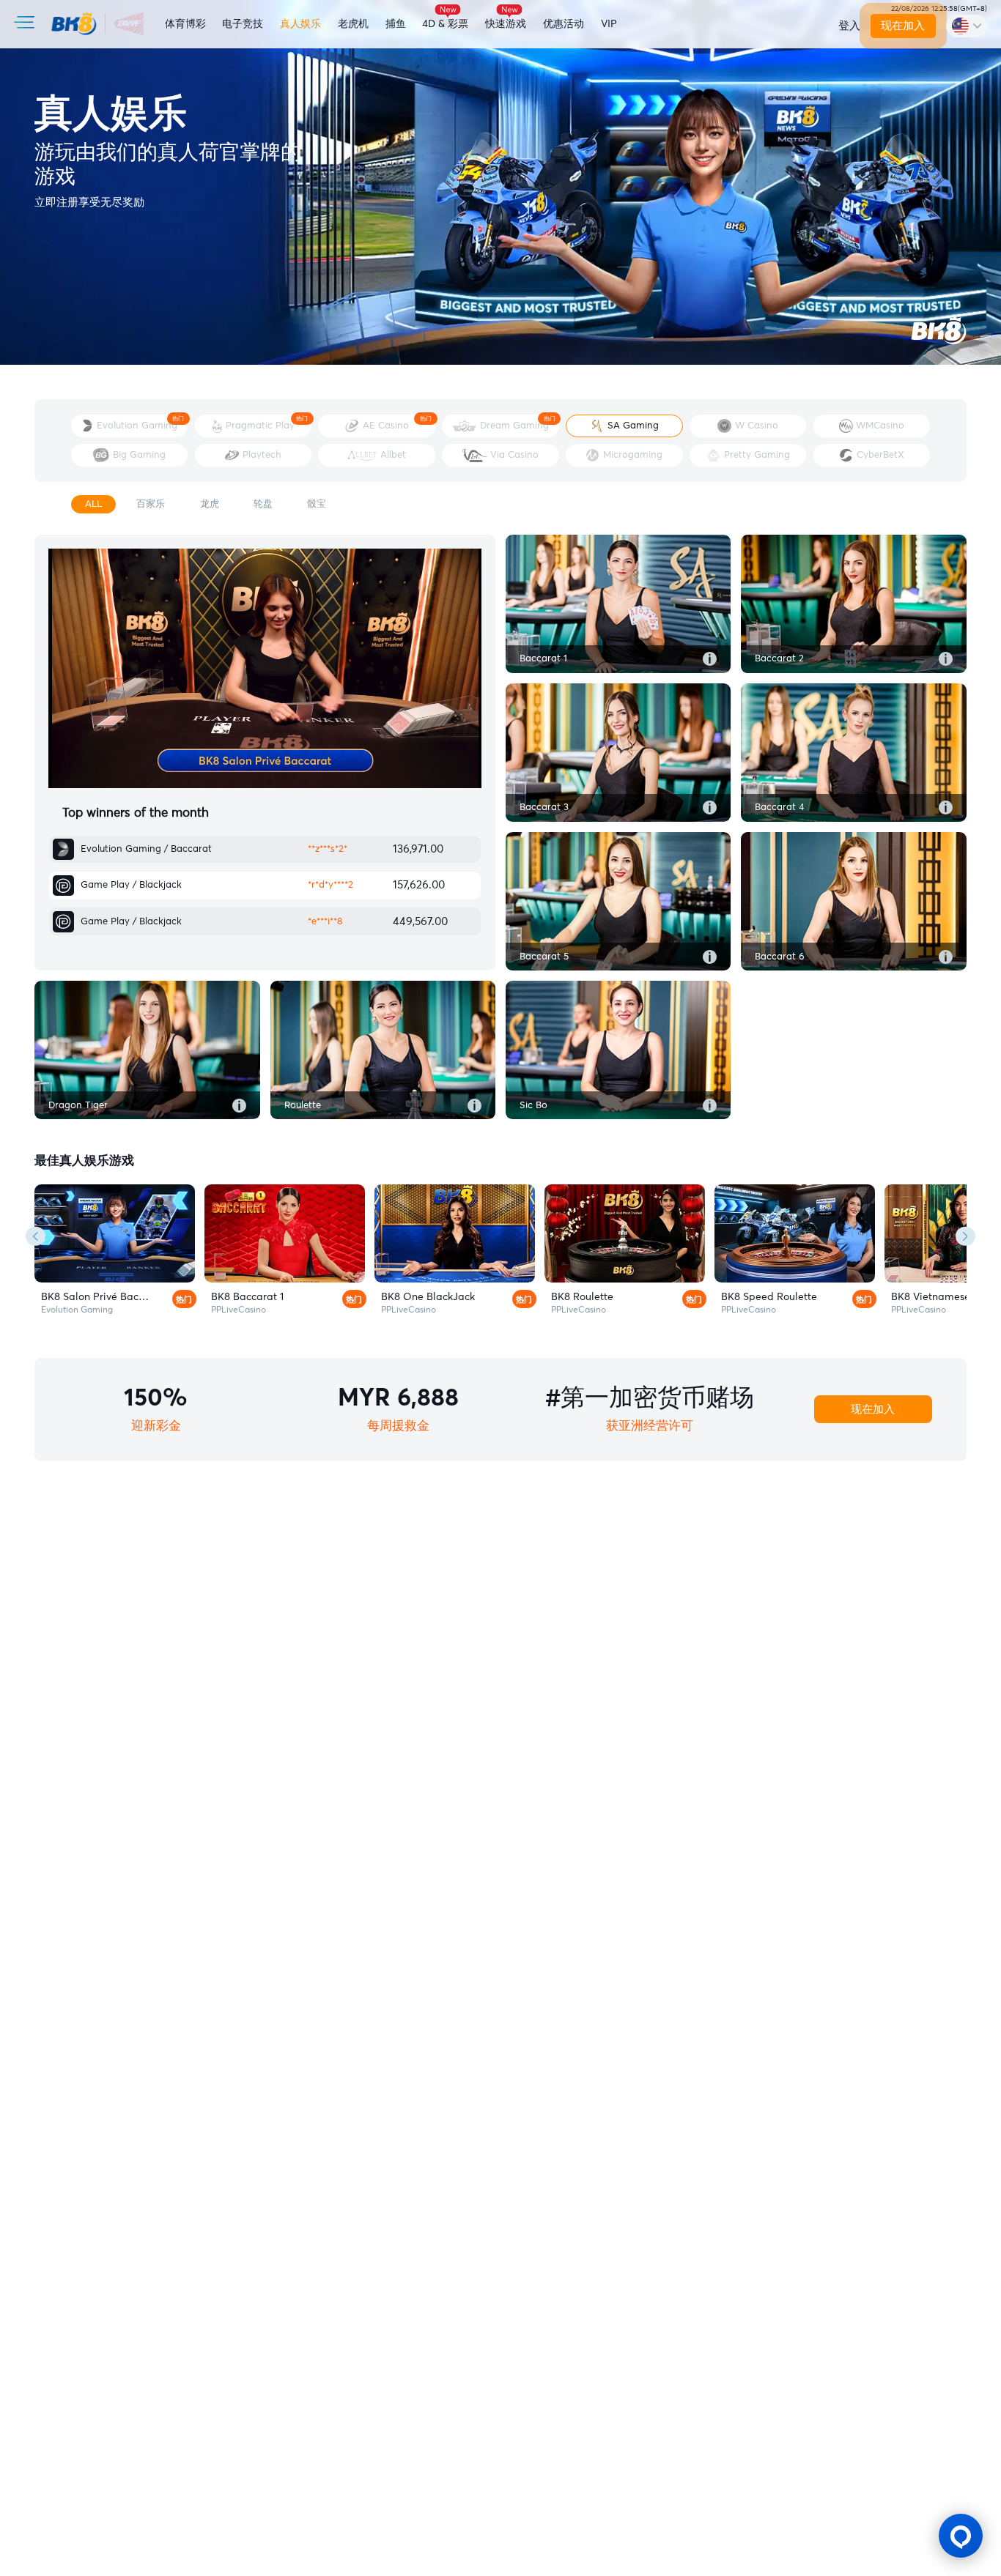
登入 (849, 26)
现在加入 (903, 26)
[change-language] (967, 26)
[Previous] (36, 1236)
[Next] (965, 1236)
